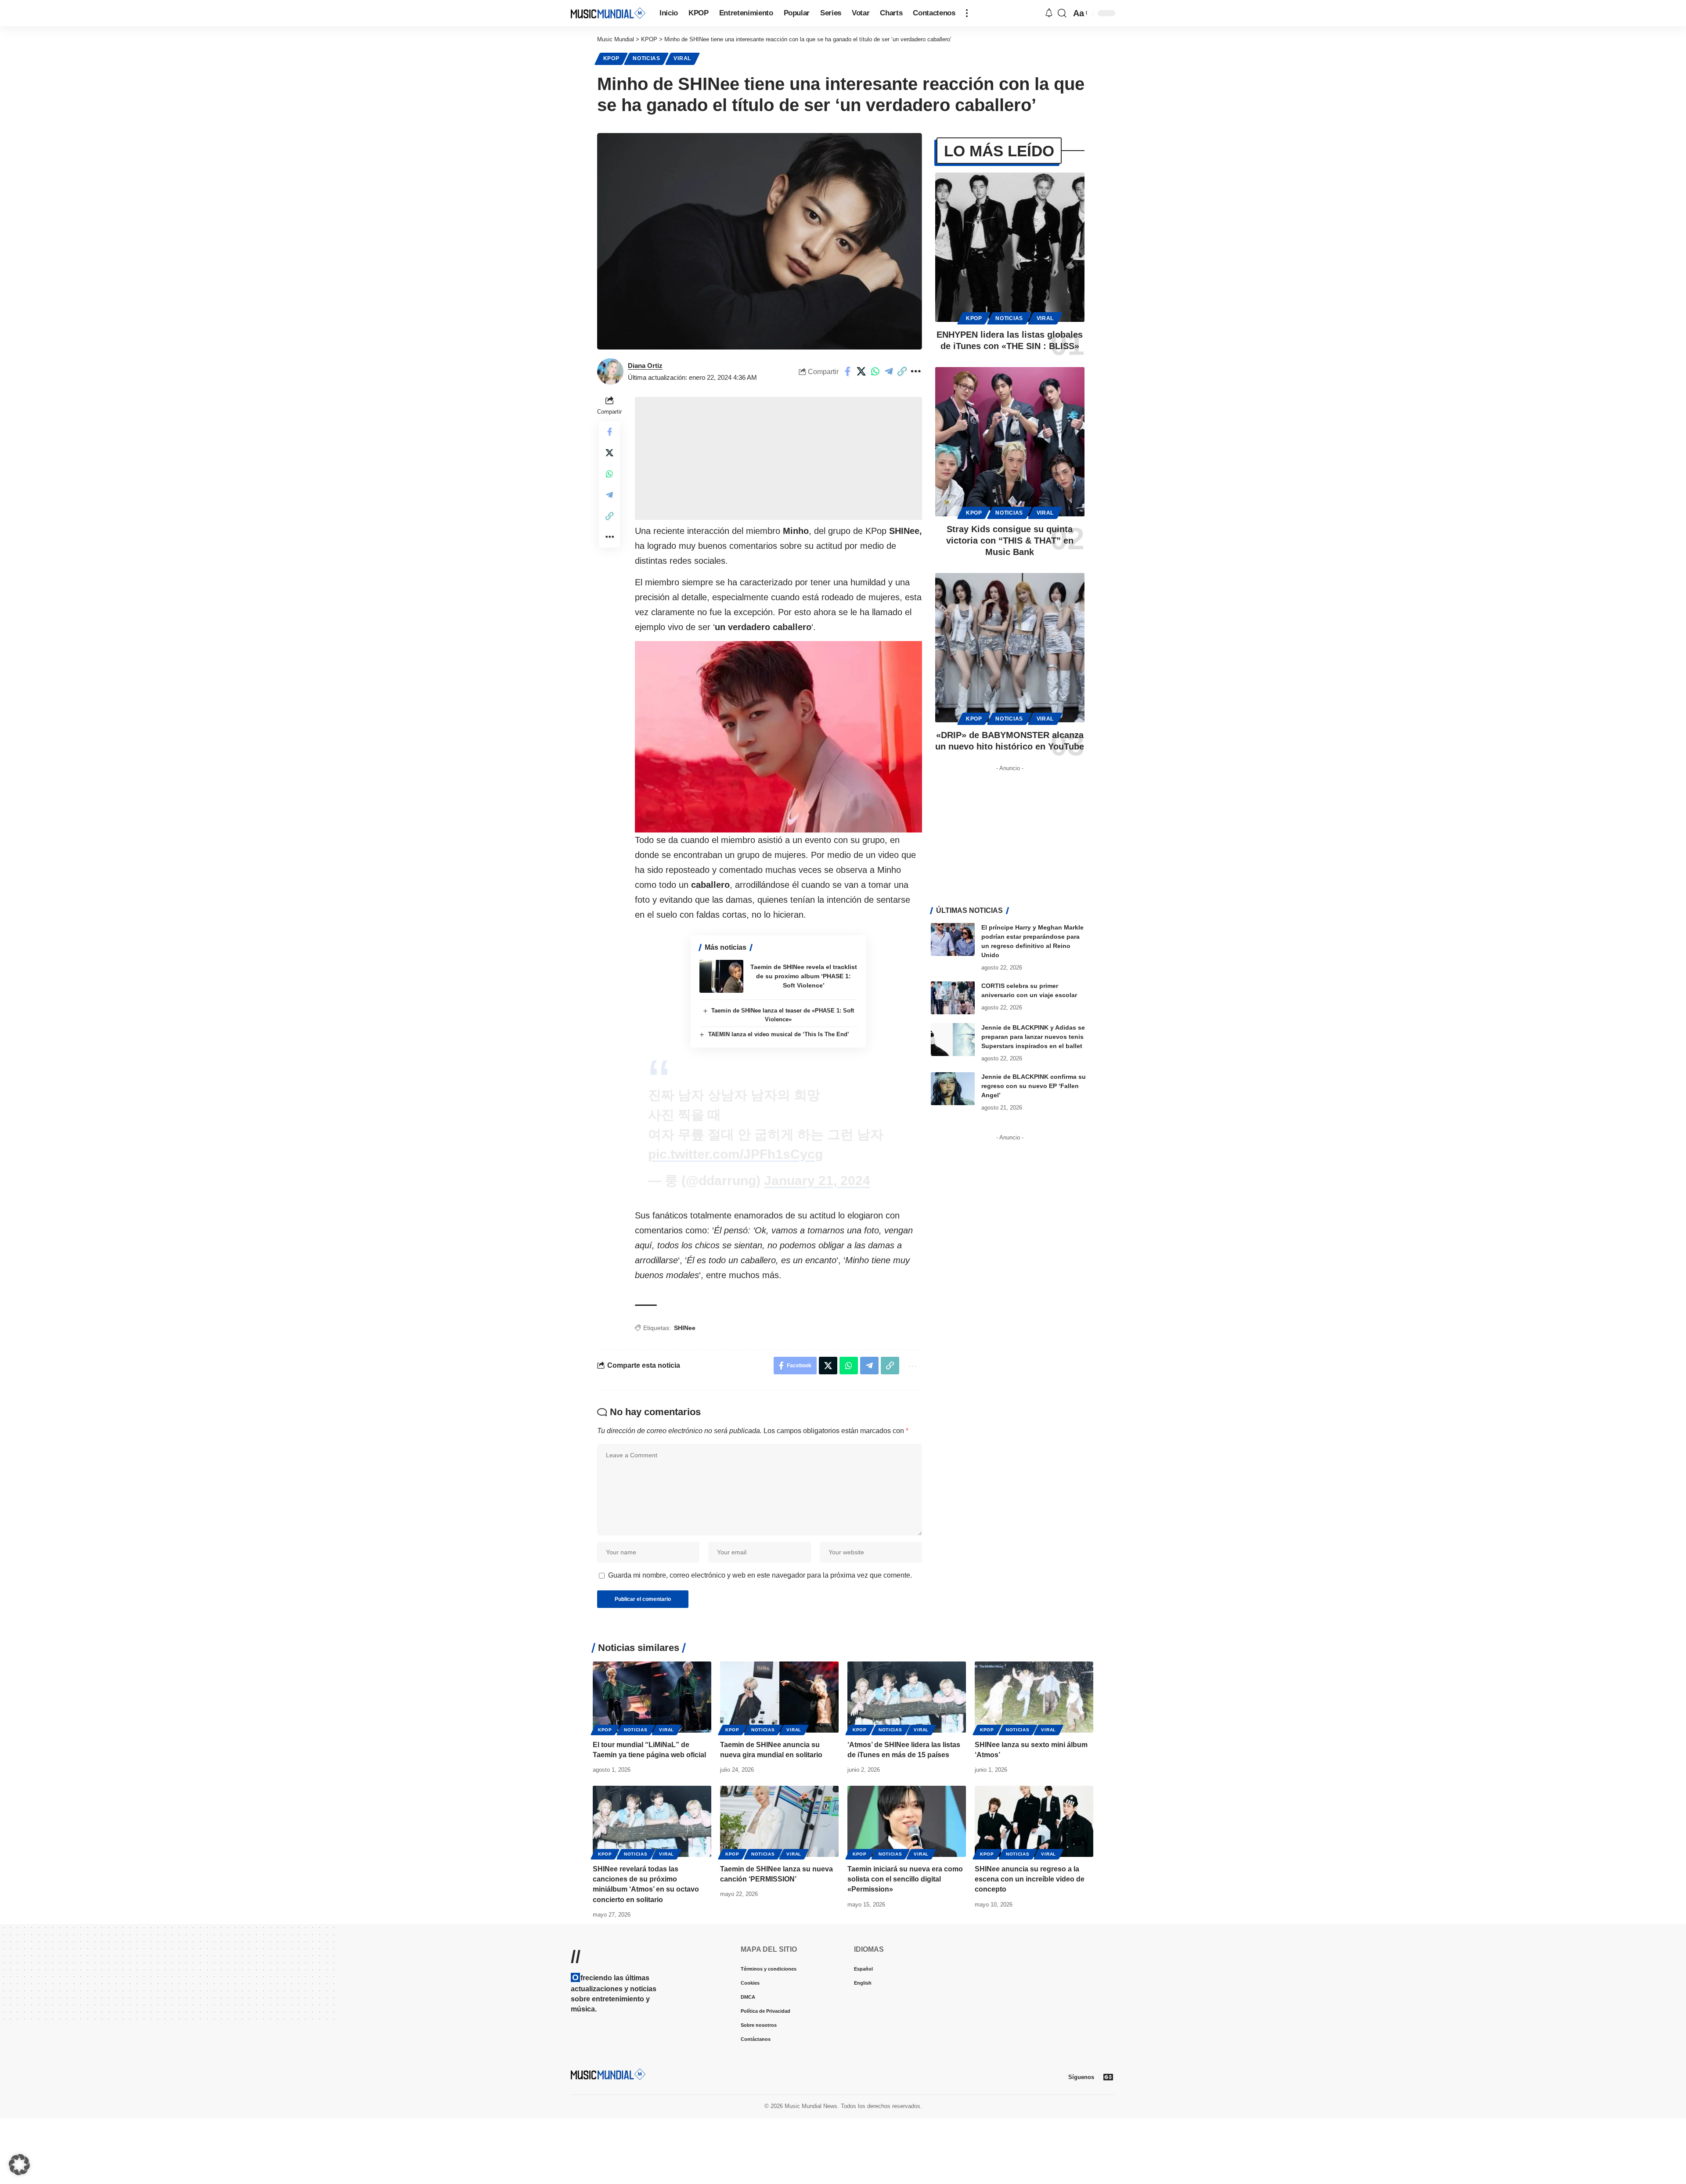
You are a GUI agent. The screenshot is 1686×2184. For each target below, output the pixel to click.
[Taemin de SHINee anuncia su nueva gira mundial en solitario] (779, 1697)
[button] (967, 13)
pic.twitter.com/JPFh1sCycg (735, 1154)
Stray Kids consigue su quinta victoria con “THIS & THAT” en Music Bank (1010, 541)
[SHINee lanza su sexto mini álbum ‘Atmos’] (1034, 1697)
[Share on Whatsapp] (889, 371)
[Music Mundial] (608, 13)
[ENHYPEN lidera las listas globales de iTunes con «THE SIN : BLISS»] (1010, 247)
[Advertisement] (778, 458)
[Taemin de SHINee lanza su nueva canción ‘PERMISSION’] (779, 1821)
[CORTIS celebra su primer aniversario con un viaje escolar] (953, 998)
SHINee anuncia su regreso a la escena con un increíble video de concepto (1030, 1879)
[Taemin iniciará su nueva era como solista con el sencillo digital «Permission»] (907, 1821)
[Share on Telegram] (902, 371)
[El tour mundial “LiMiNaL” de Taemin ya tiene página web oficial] (652, 1697)
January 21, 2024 (817, 1180)
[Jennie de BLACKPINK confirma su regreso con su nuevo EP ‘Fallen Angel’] (953, 1089)
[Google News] (1108, 2077)
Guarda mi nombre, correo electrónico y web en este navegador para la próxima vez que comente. (760, 1575)
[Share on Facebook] (861, 371)
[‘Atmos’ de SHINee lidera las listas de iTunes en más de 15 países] (907, 1697)
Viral (682, 58)
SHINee (685, 1328)
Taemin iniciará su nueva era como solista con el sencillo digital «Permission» (905, 1879)
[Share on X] (875, 371)
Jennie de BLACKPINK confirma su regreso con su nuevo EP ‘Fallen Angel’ (1034, 1086)
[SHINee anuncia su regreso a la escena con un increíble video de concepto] (1034, 1821)
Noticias (647, 58)
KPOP (611, 58)
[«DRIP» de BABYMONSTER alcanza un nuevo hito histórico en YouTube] (1010, 648)
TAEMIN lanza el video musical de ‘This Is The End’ (779, 1034)
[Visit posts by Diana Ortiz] (610, 371)
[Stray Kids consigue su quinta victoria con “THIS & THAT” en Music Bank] (1010, 442)
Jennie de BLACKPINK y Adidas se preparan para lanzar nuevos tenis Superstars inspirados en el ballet (1033, 1037)
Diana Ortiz (645, 366)
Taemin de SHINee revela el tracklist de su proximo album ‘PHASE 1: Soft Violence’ (804, 976)
